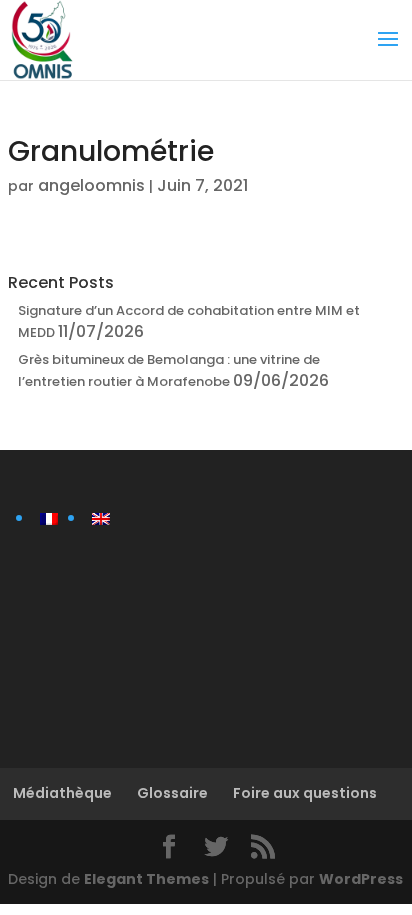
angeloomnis (91, 185)
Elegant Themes (146, 879)
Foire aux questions (305, 793)
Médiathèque (62, 793)
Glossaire (172, 793)
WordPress (361, 879)
